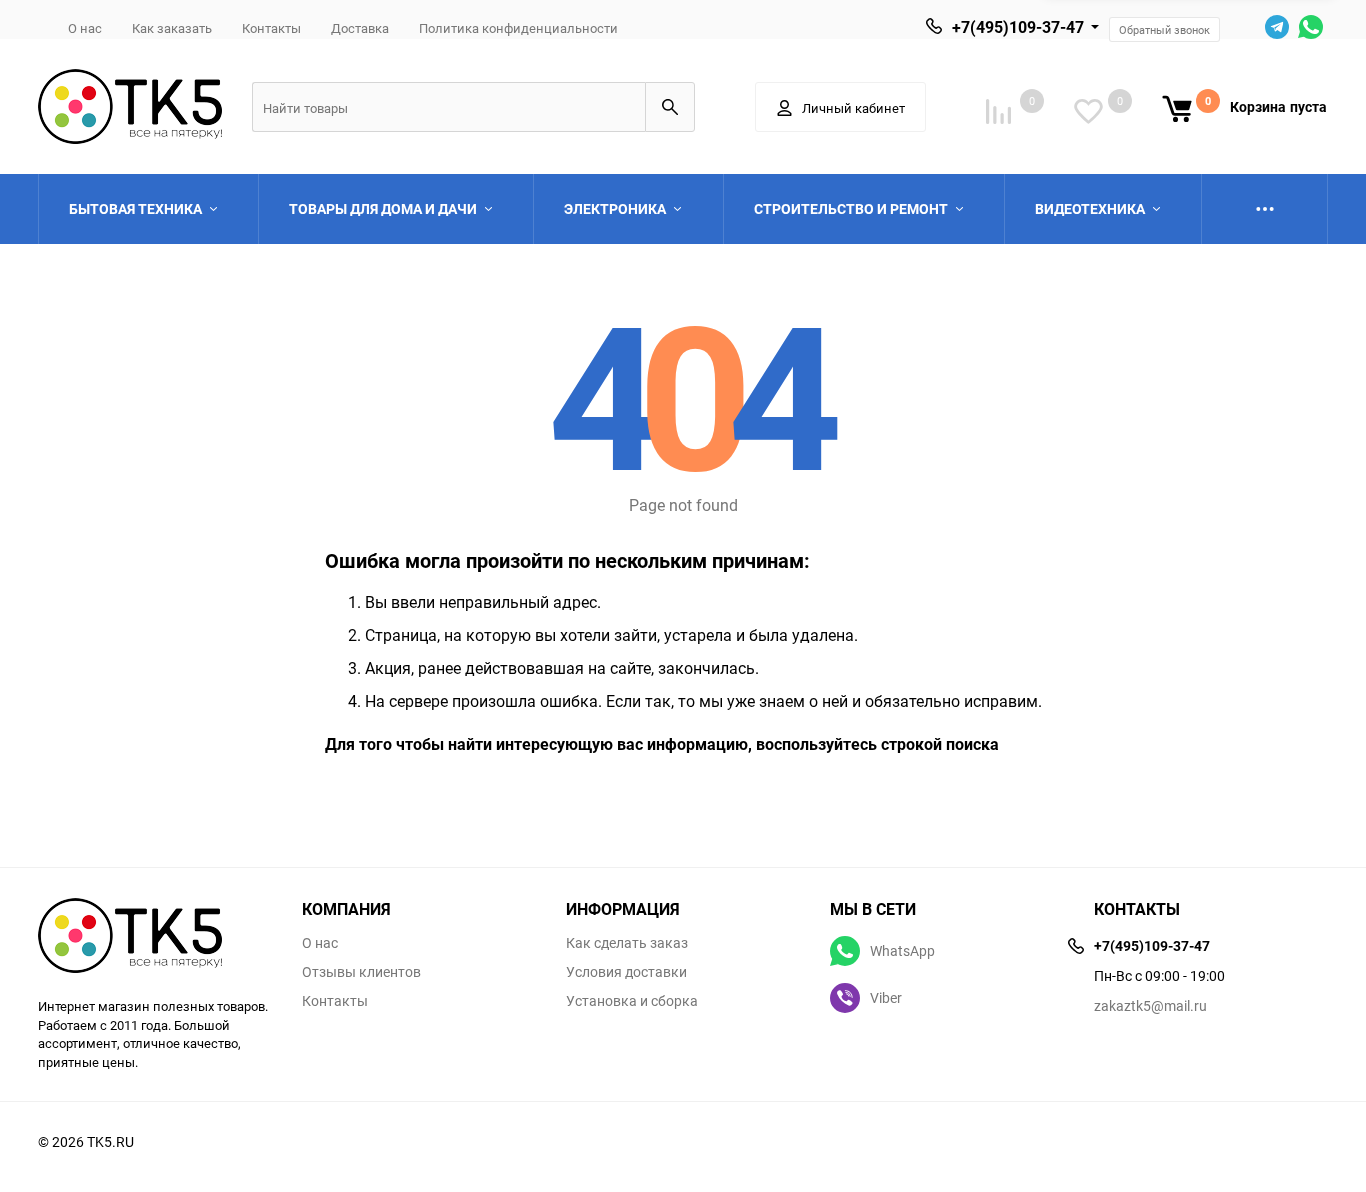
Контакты (271, 28)
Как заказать (172, 28)
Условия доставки (626, 972)
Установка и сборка (632, 1001)
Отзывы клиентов (361, 972)
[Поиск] (670, 107)
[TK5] (155, 938)
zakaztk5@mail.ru (1150, 1005)
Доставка (360, 28)
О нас (85, 28)
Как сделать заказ (627, 943)
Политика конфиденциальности (518, 28)
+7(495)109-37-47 (1018, 27)
